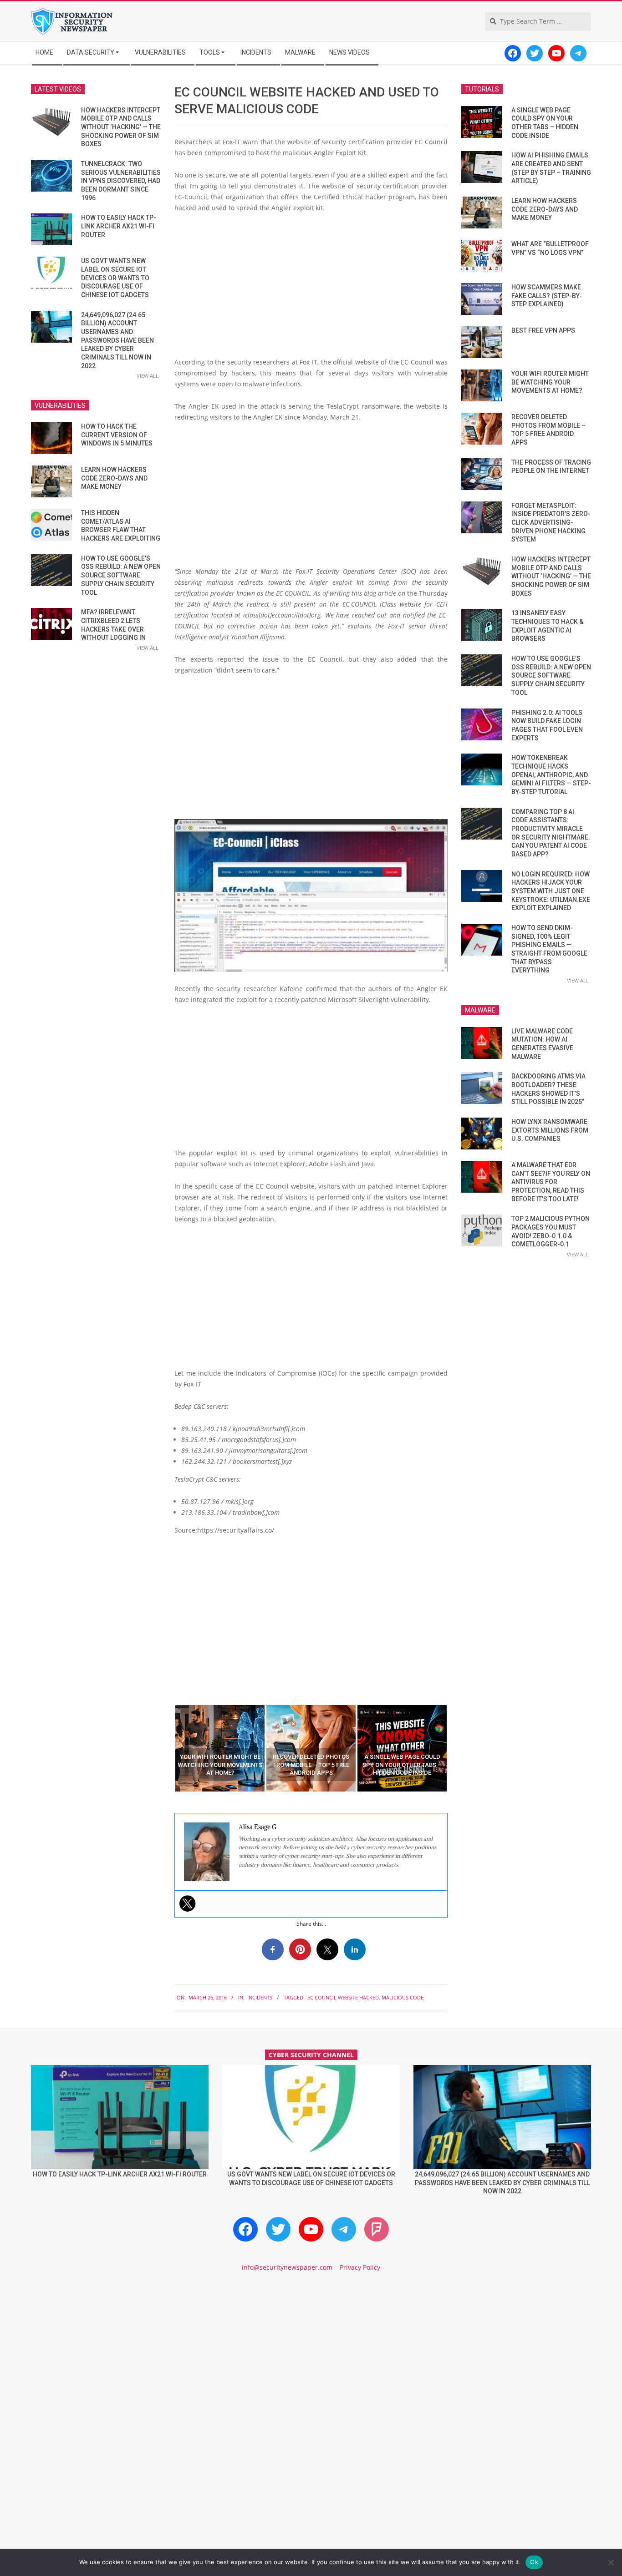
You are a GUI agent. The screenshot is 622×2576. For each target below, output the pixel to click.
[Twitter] (188, 1903)
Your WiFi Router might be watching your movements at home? (550, 382)
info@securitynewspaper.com (287, 2267)
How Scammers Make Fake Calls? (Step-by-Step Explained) (547, 296)
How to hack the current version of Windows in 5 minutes (117, 435)
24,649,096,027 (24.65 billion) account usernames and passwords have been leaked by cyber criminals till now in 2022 (117, 340)
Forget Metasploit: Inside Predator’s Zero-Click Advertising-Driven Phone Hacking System (551, 523)
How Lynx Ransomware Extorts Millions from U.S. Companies (550, 1130)
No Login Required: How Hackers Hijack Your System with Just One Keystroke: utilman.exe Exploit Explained (551, 891)
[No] (611, 2562)
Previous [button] (168, 1748)
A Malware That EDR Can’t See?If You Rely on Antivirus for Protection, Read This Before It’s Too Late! (551, 1182)
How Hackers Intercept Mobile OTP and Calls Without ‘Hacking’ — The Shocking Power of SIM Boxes (121, 127)
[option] (220, 1748)
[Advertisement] (311, 288)
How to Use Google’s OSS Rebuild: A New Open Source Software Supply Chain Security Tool (121, 575)
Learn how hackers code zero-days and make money (114, 478)
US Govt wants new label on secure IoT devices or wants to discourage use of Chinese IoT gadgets (115, 278)
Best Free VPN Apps (543, 330)
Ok (534, 2562)
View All (148, 376)
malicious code (403, 1997)
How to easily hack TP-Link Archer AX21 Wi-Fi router (119, 226)
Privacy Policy (360, 2267)
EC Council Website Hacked (343, 1997)
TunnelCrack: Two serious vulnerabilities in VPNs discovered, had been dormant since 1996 (121, 181)
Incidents (260, 1997)
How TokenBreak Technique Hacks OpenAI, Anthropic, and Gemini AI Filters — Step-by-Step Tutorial (551, 775)
